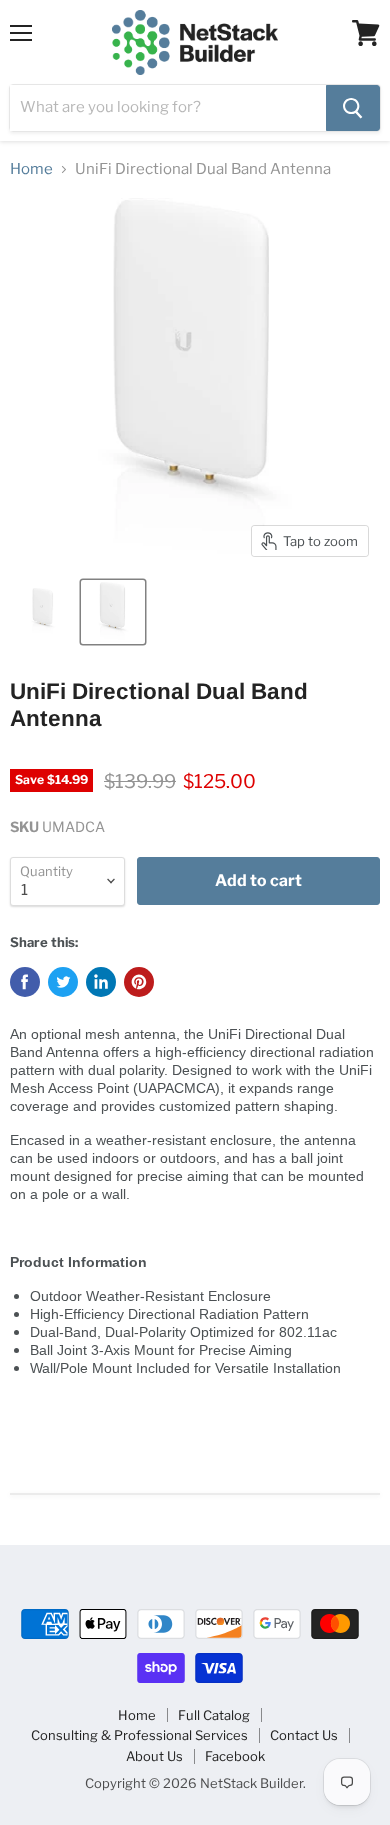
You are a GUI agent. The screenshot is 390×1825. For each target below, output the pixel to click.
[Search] (353, 108)
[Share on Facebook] (25, 982)
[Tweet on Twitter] (63, 982)
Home (31, 169)
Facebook (235, 1756)
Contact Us (304, 1735)
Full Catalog (214, 1715)
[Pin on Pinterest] (139, 982)
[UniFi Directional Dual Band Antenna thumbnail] (43, 612)
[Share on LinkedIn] (101, 982)
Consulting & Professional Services (139, 1735)
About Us (154, 1756)
